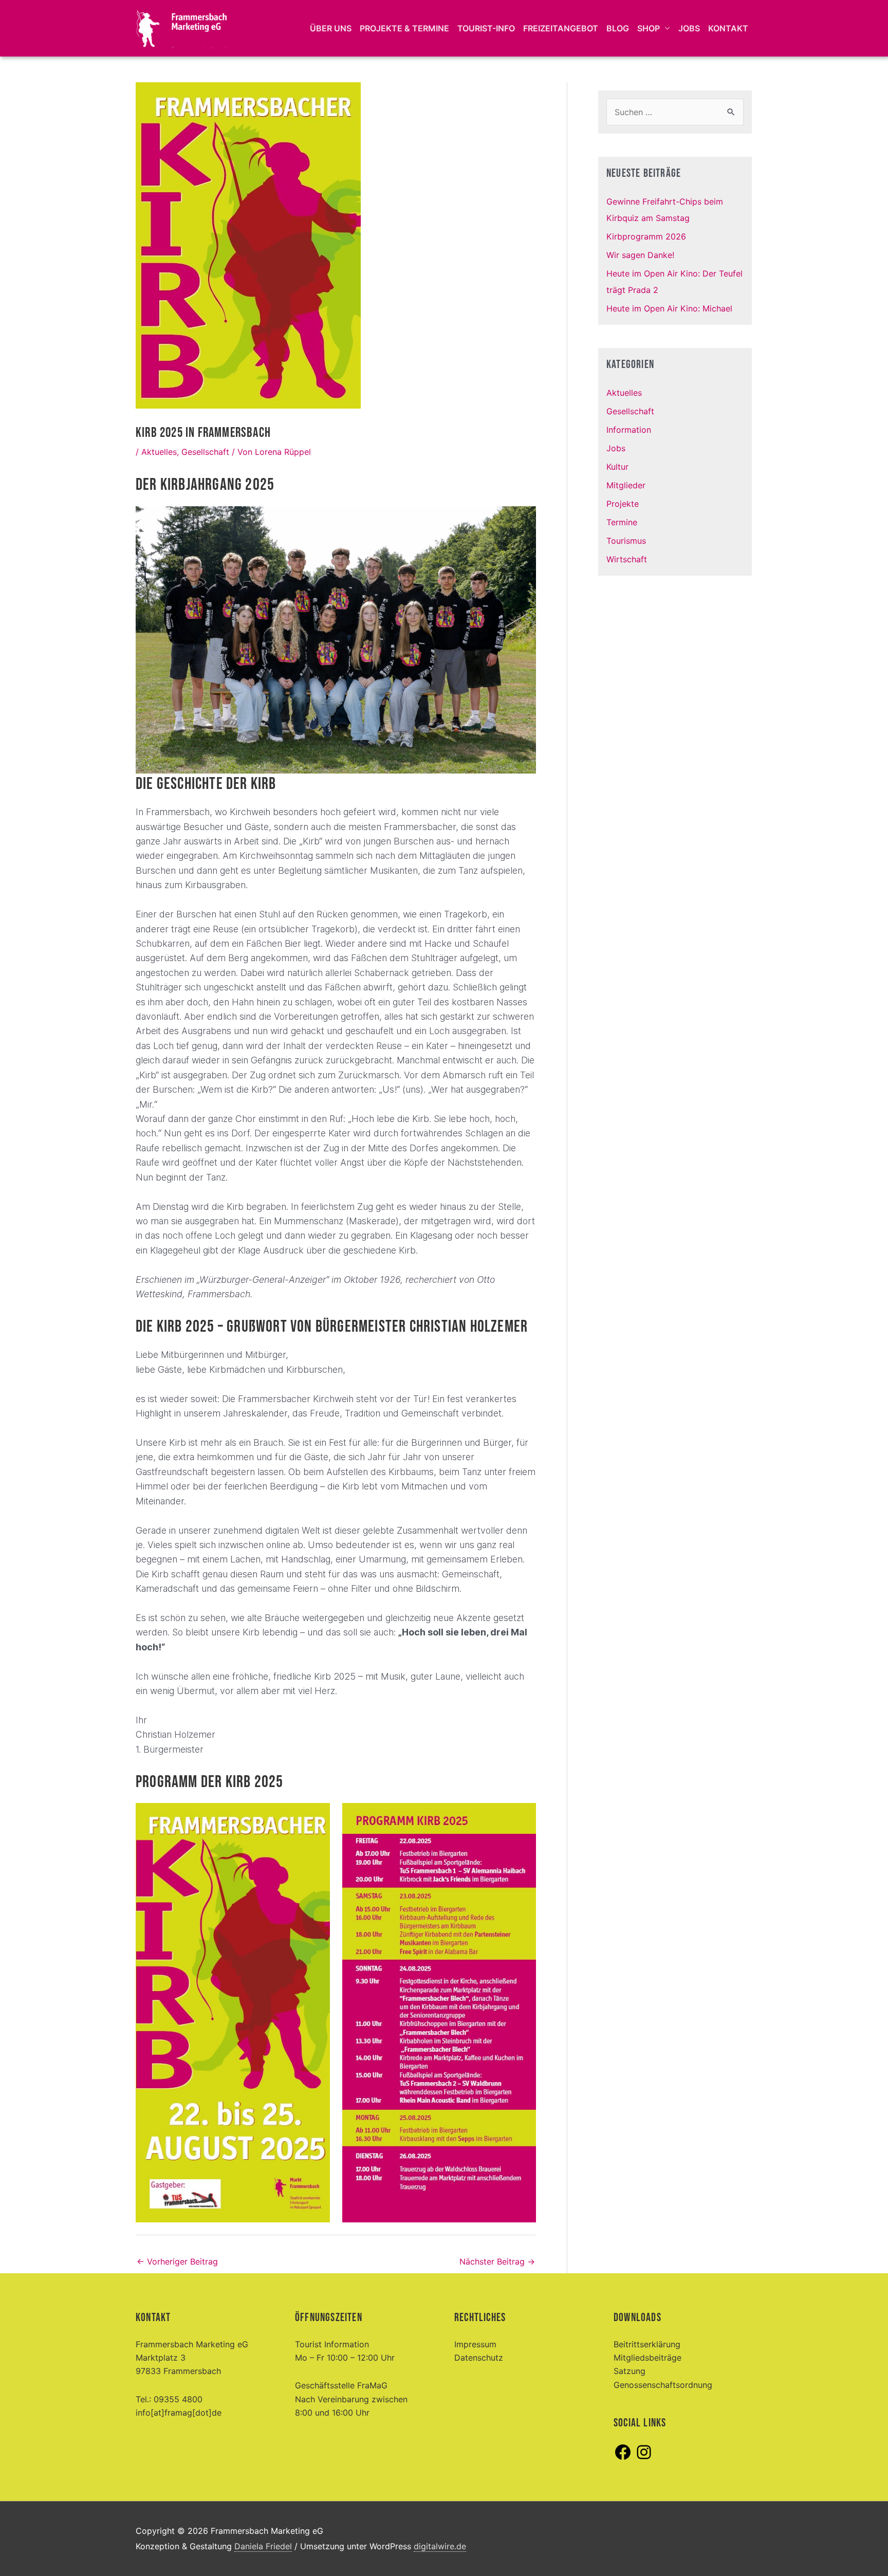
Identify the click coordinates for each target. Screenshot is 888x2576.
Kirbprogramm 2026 (646, 236)
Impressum (475, 2344)
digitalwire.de (440, 2546)
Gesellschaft (205, 452)
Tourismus (626, 541)
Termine (622, 522)
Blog (618, 28)
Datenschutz (479, 2358)
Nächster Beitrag (497, 2261)
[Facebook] (623, 2458)
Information (629, 430)
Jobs (689, 28)
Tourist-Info (486, 28)
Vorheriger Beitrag (177, 2261)
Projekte (623, 504)
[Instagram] (644, 2458)
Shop (649, 28)
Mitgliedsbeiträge (647, 2358)
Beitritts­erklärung (647, 2344)
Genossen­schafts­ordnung (663, 2385)
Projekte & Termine (404, 28)
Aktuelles (159, 452)
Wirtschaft (627, 559)
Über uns (331, 28)
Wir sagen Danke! (640, 255)
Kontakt (728, 28)
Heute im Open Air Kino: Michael (669, 308)
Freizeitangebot (561, 28)
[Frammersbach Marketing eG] (182, 27)
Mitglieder (626, 485)
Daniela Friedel (263, 2546)
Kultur (617, 467)
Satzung (630, 2371)
